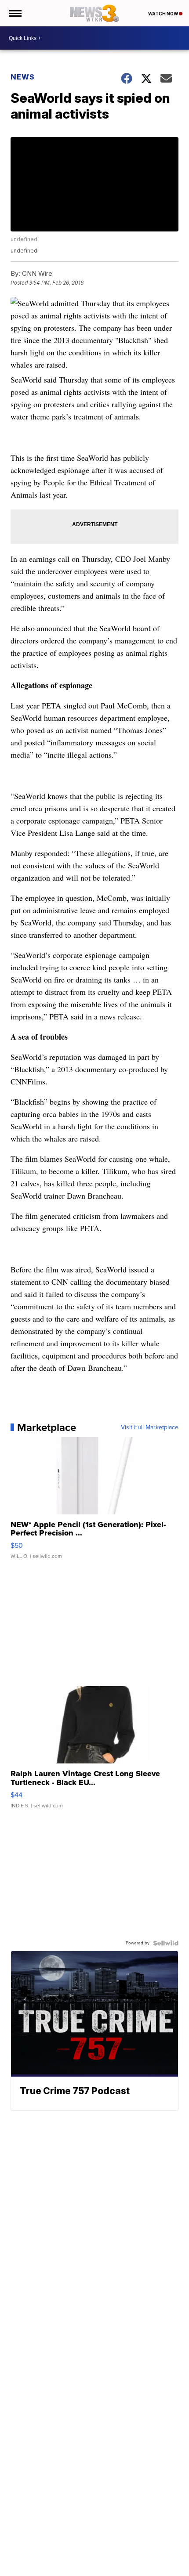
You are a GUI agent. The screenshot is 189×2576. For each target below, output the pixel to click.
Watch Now (164, 14)
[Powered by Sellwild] (166, 1943)
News (23, 77)
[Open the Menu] (15, 13)
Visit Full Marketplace (150, 1427)
